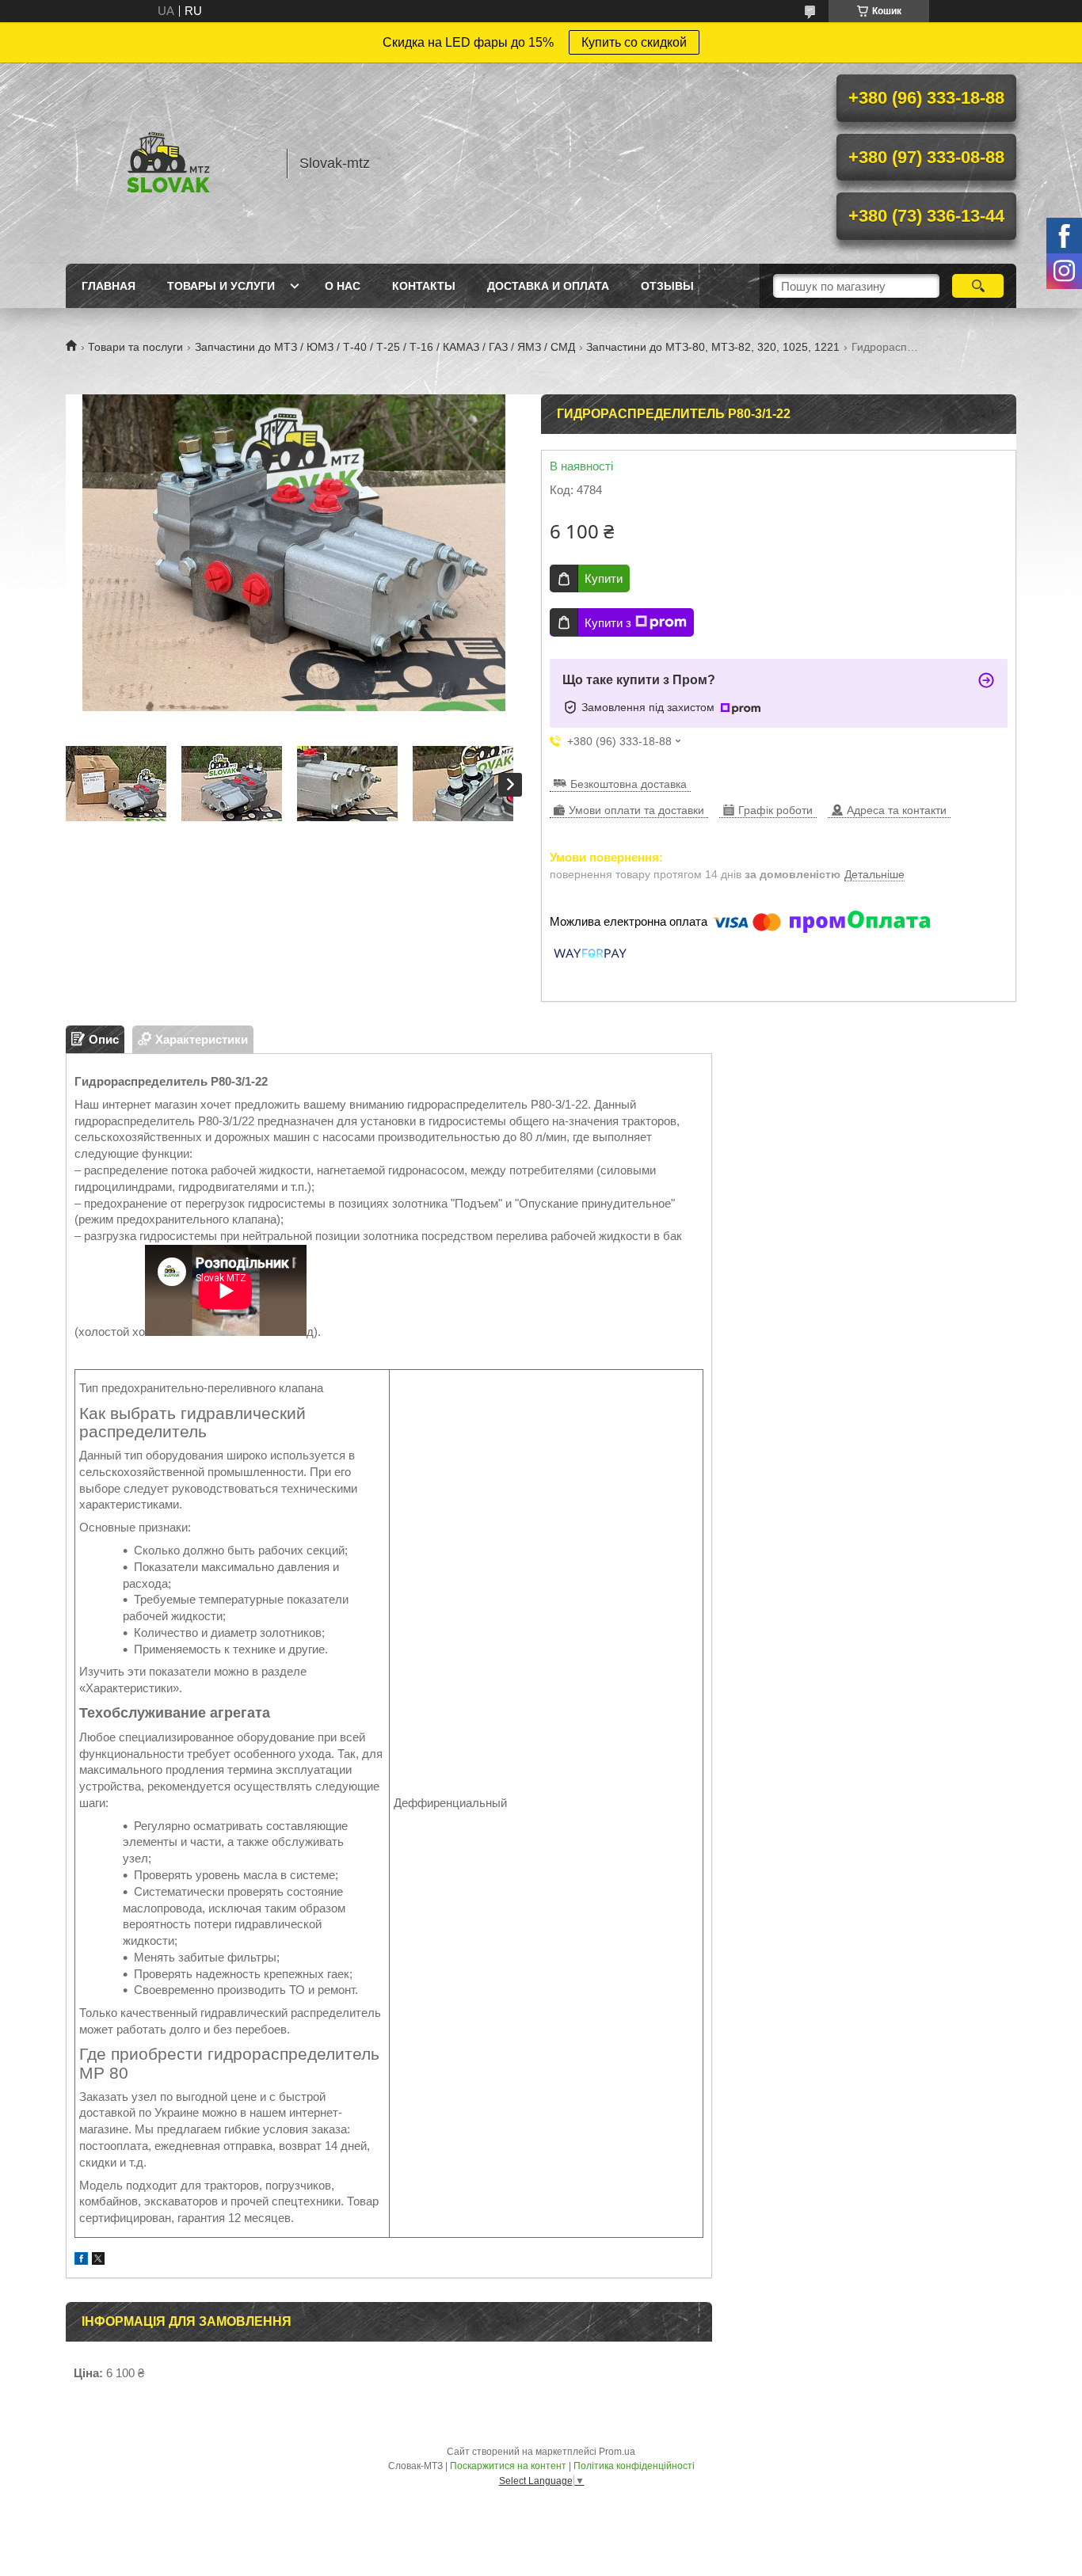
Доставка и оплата (548, 286)
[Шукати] (978, 286)
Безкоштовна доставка (629, 784)
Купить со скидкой (634, 42)
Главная (109, 286)
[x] (98, 2260)
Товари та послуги (135, 347)
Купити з (608, 623)
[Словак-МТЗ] (169, 163)
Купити (604, 578)
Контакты (424, 286)
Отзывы (667, 286)
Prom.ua (617, 2452)
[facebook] (81, 2260)
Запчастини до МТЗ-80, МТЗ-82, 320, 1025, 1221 (713, 347)
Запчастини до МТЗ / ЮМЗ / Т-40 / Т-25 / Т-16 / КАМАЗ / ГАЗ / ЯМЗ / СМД (385, 347)
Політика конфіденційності (634, 2466)
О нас (343, 286)
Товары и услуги (221, 286)
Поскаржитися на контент (508, 2466)
